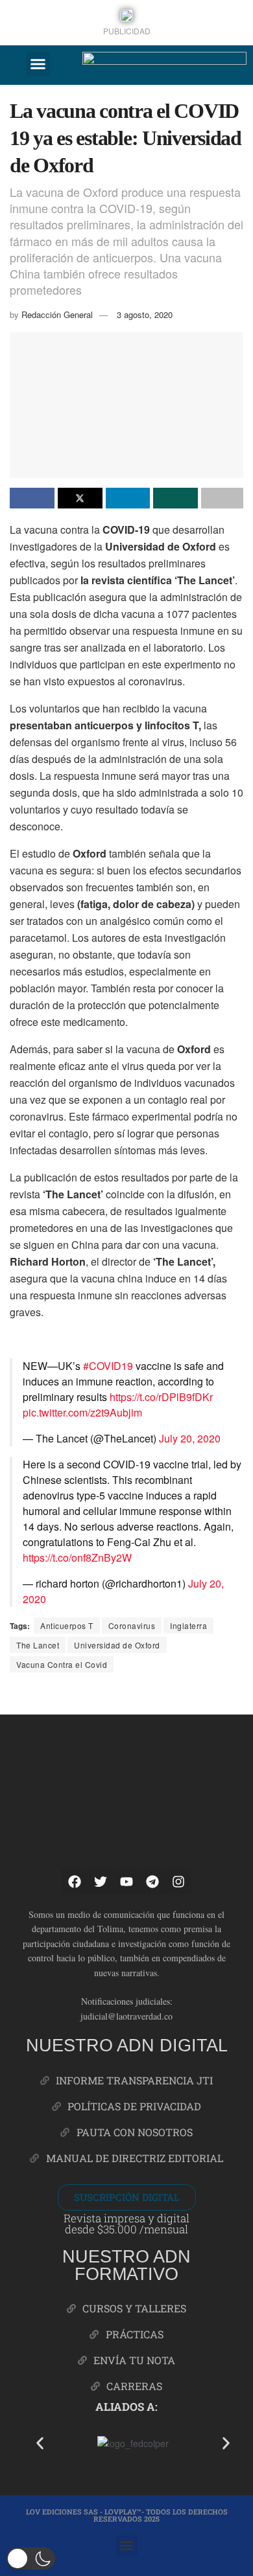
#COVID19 (108, 1366)
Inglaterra (188, 1625)
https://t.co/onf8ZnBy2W (77, 1557)
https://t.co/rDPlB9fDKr (161, 1397)
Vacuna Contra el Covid (62, 1664)
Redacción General (57, 314)
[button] (38, 64)
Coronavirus (132, 1625)
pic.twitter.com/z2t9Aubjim (82, 1412)
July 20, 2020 (190, 1438)
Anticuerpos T (67, 1625)
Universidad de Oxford (117, 1645)
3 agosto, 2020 (145, 314)
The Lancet (38, 1645)
